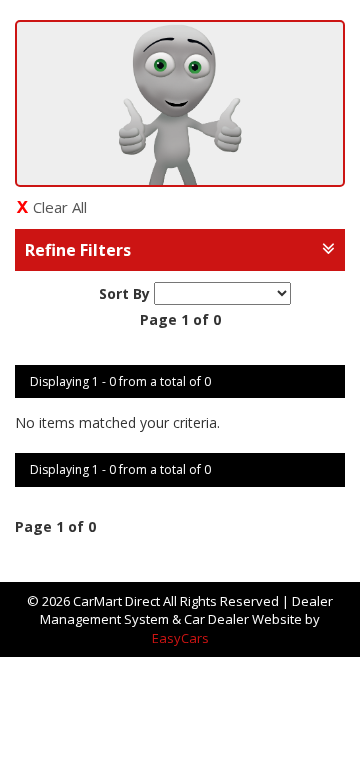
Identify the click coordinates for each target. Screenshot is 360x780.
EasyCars (180, 638)
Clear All (60, 207)
